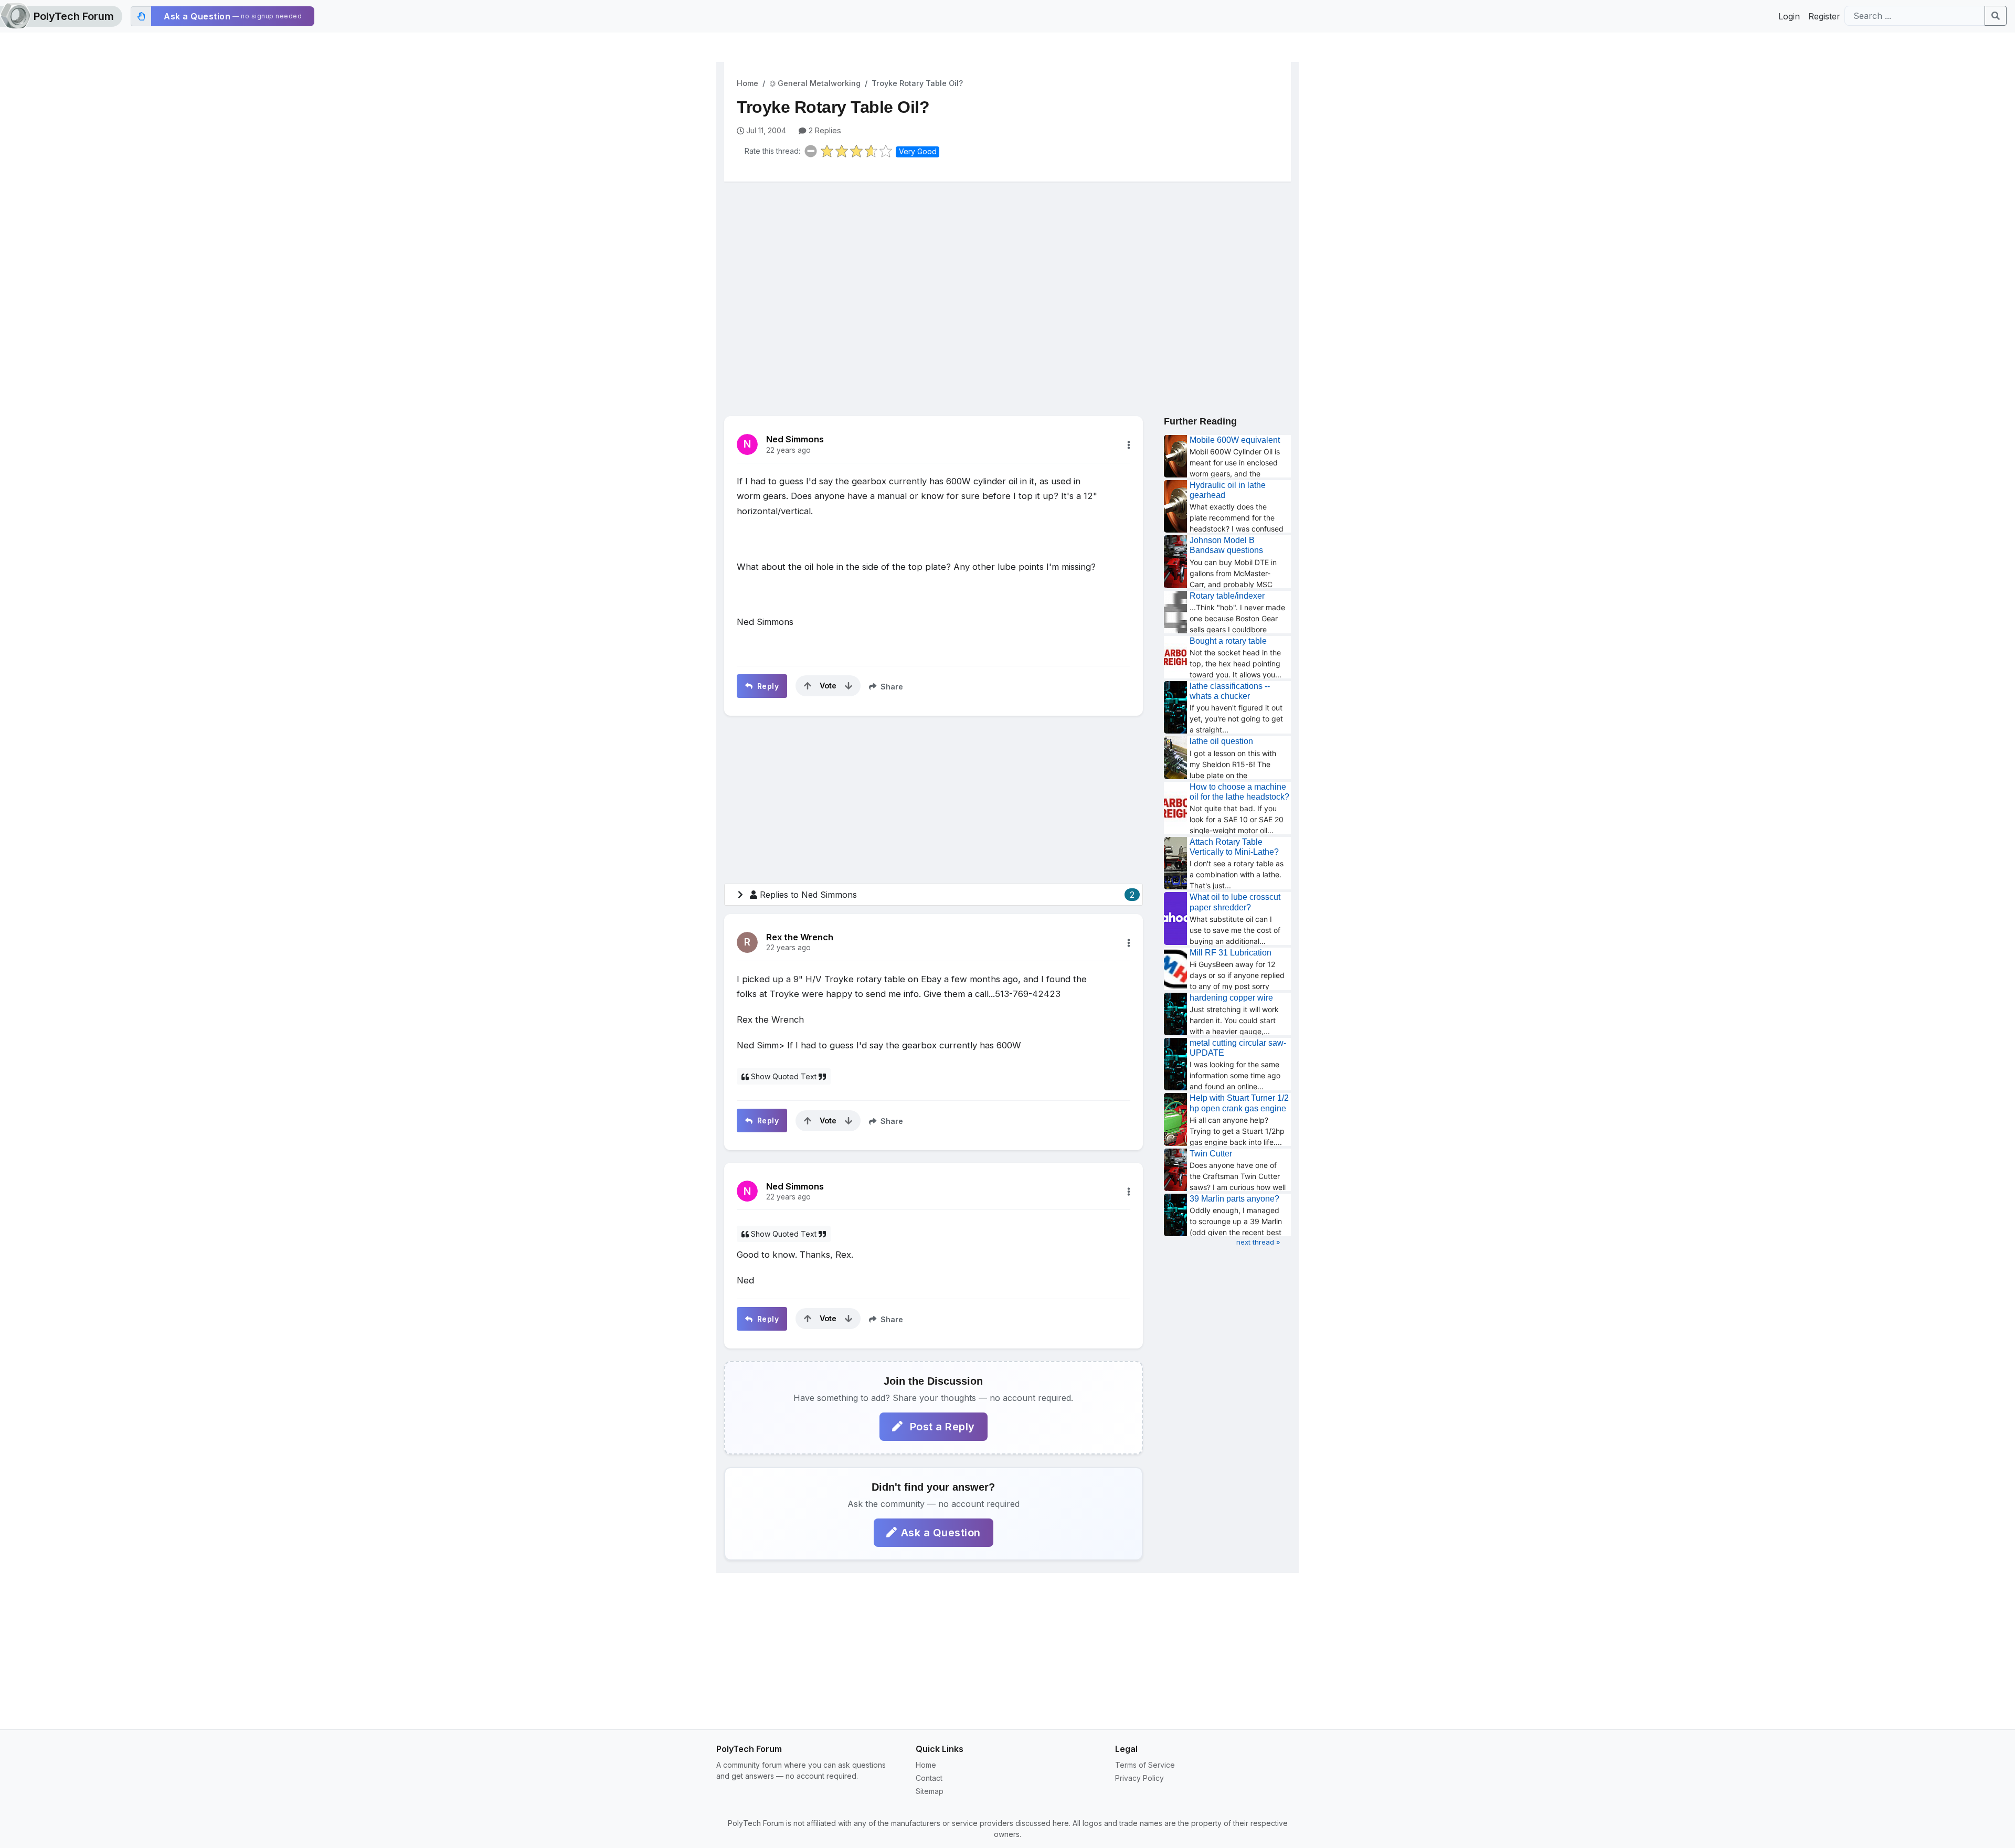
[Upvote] (808, 686)
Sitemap (930, 1791)
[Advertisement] (1008, 271)
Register (1824, 16)
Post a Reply (941, 1427)
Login (1789, 16)
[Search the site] (1996, 16)
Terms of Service (1145, 1765)
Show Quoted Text (784, 1076)
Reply (767, 686)
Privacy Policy (1139, 1778)
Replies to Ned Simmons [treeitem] (947, 895)
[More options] (1129, 445)
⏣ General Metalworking (815, 83)
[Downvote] (849, 686)
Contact (929, 1778)
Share (891, 687)
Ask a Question (941, 1533)
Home (747, 83)
